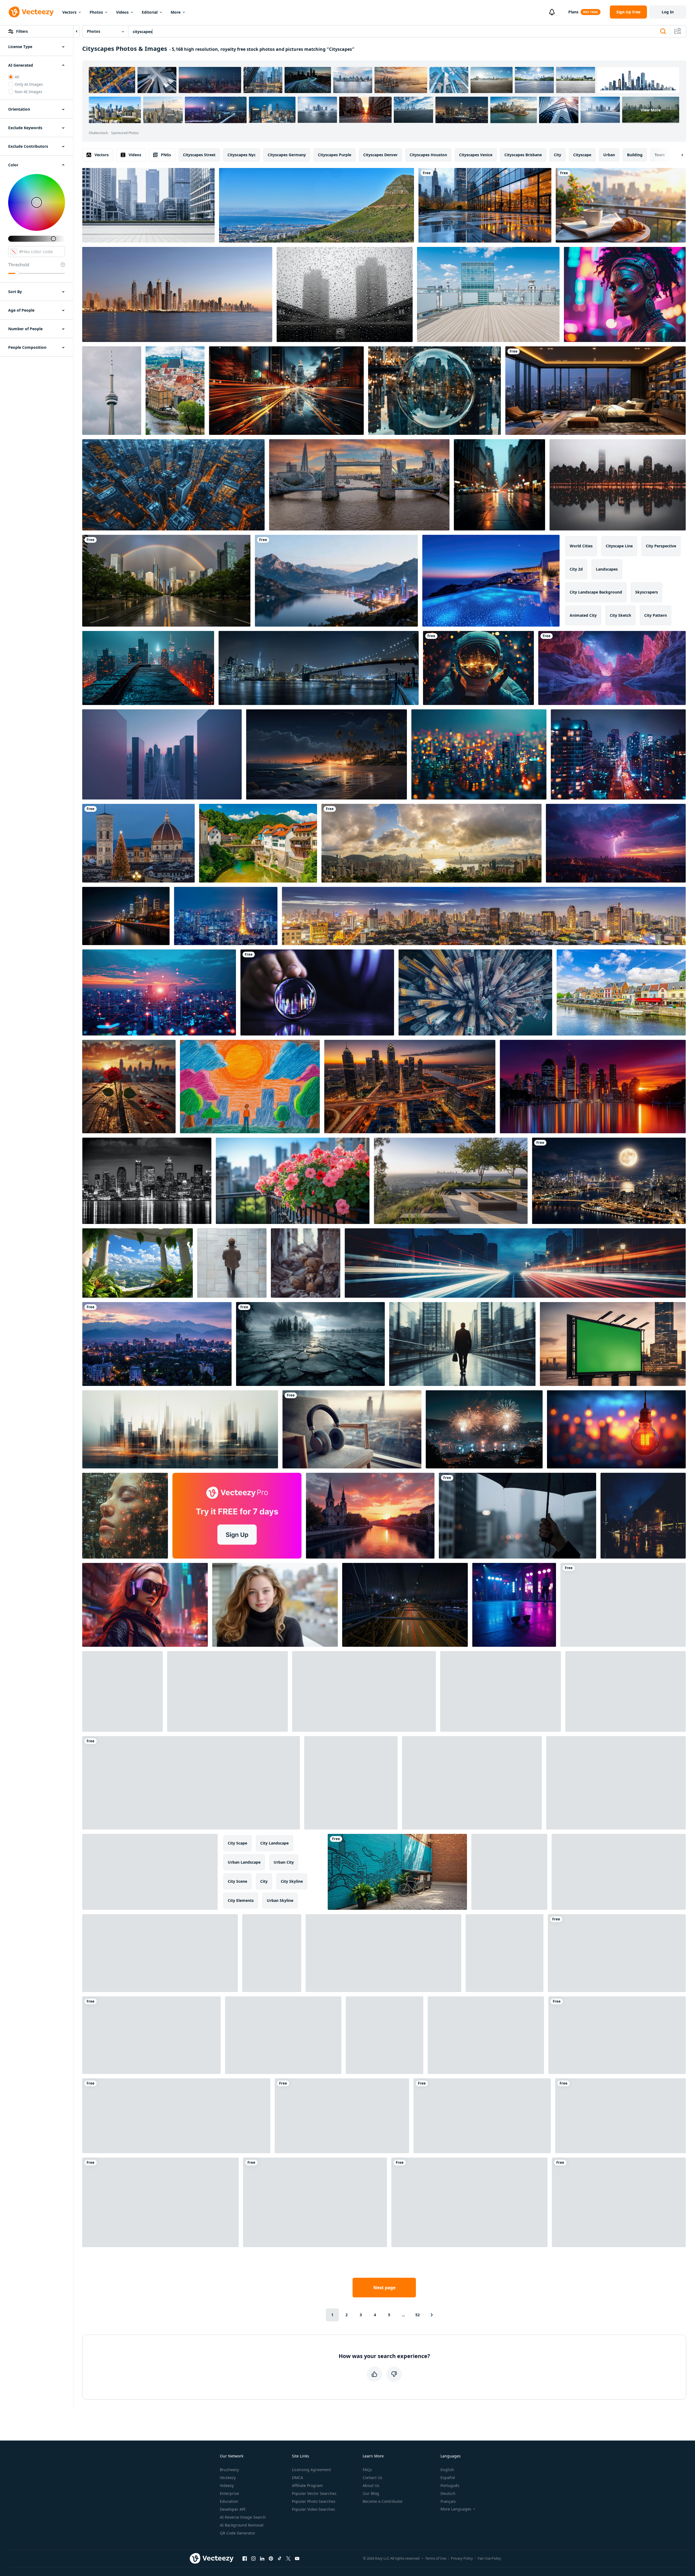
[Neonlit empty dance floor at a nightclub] (514, 1605)
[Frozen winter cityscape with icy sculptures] (272, 1953)
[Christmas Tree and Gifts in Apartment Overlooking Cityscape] (342, 2116)
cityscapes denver (380, 155)
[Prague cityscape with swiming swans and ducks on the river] (227, 1691)
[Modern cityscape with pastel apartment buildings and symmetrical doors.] (160, 2202)
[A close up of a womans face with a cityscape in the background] (125, 1516)
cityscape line (619, 546)
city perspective (661, 546)
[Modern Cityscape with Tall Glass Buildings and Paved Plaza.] (148, 205)
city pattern (656, 615)
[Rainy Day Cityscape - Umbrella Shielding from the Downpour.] (517, 1516)
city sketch (620, 615)
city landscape (274, 1843)
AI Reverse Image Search (243, 2517)
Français (448, 2501)
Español (448, 2478)
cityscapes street (199, 155)
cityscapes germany (287, 155)
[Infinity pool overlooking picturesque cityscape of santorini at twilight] (491, 581)
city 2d (576, 569)
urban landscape (244, 1862)
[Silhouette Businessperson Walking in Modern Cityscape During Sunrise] (462, 1344)
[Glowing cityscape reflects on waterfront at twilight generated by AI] (620, 2116)
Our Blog (371, 2493)
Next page (384, 2288)
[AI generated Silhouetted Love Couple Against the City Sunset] (505, 1953)
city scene (237, 1881)
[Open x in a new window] (288, 2558)
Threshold (19, 265)
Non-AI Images (29, 92)
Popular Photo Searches (314, 2501)
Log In (668, 12)
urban (609, 155)
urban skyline (280, 1900)
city (558, 155)
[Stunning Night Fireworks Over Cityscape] (484, 1429)
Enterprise (229, 2493)
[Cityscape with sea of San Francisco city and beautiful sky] (501, 1691)
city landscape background (596, 592)
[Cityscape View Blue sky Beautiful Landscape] (315, 2202)
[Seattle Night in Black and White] (147, 1181)
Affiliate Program (307, 2485)
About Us (371, 2485)
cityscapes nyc (242, 155)
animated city (583, 615)
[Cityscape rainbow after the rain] (166, 581)
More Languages (456, 2509)
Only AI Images (29, 84)
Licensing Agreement (311, 2470)
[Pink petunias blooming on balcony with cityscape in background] (293, 1181)
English (447, 2470)
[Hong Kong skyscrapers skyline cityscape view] (625, 1691)
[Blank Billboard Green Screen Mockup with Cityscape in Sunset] (613, 1344)
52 (418, 2315)
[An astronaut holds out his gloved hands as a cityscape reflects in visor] (478, 668)
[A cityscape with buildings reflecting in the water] (485, 205)
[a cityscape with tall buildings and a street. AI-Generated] (619, 2202)
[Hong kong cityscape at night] (609, 1181)
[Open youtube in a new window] (297, 2558)
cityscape (582, 155)
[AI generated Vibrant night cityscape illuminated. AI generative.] (515, 1263)
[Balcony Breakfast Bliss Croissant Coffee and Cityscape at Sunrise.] (621, 205)
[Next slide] (678, 155)
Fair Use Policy (489, 2558)
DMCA (298, 2478)
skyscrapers (647, 592)
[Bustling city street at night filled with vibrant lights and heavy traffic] (486, 2035)
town (660, 155)
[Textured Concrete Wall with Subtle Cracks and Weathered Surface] (385, 2035)
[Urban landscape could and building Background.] (383, 1953)
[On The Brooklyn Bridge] (405, 1605)
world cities (581, 546)
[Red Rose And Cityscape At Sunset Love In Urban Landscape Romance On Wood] (129, 1087)
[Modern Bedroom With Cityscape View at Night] (595, 391)
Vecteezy (228, 2478)
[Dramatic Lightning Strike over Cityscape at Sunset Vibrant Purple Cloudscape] (616, 843)
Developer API (233, 2509)
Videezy (227, 2485)
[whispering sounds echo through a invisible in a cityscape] (162, 754)
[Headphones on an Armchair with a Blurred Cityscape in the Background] (352, 1429)
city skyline (292, 1881)
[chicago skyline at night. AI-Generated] (126, 916)
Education (229, 2501)
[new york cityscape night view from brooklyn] (319, 668)
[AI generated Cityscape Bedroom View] (617, 2035)
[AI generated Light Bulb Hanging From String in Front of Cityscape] (616, 1429)
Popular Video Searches (314, 2509)
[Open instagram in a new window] (253, 2558)
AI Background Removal (242, 2525)
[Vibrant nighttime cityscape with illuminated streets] (618, 754)
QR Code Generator (238, 2533)
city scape (237, 1843)
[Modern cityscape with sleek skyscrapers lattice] (617, 1953)
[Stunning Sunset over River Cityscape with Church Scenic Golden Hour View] (370, 1516)
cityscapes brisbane (523, 155)
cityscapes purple (335, 155)
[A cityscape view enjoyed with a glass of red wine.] (616, 1783)
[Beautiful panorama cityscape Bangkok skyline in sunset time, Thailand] (484, 916)
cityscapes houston (428, 155)
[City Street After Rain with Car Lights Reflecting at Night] (499, 485)
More (176, 12)
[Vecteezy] (31, 12)
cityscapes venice (476, 155)
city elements (241, 1900)
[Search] (663, 31)
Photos (96, 12)
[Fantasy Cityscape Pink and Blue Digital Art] (612, 668)
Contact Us (372, 2478)
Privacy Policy (462, 2558)
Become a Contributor (383, 2501)
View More (651, 110)
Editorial (150, 12)
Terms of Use (436, 2558)
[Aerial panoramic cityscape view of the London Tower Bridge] (359, 485)
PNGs (166, 155)
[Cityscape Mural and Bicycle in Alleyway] (397, 1872)
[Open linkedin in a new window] (262, 2558)
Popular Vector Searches (314, 2493)
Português (450, 2485)
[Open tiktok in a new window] (280, 2558)
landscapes (607, 569)
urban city (284, 1862)
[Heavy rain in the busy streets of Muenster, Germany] (643, 1516)
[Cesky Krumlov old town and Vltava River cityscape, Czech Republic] (175, 391)
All (17, 77)
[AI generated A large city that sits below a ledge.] (148, 668)
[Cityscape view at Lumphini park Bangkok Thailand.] (469, 2202)
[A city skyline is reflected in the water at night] (618, 485)
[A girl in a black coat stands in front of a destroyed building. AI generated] (351, 1783)
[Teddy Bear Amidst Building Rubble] (306, 1263)
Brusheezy (229, 2470)
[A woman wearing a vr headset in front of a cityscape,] (145, 1605)
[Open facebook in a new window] (245, 2558)
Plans (573, 12)
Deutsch (448, 2493)
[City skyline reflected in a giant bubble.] (434, 391)
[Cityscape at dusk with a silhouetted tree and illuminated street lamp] (151, 2035)
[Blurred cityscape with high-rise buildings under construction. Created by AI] (180, 1429)
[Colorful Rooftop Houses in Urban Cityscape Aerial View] (482, 2116)
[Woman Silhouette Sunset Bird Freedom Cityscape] (176, 2116)
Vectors (69, 12)
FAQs (367, 2470)
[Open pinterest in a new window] (271, 2558)
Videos (122, 12)
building (635, 155)
